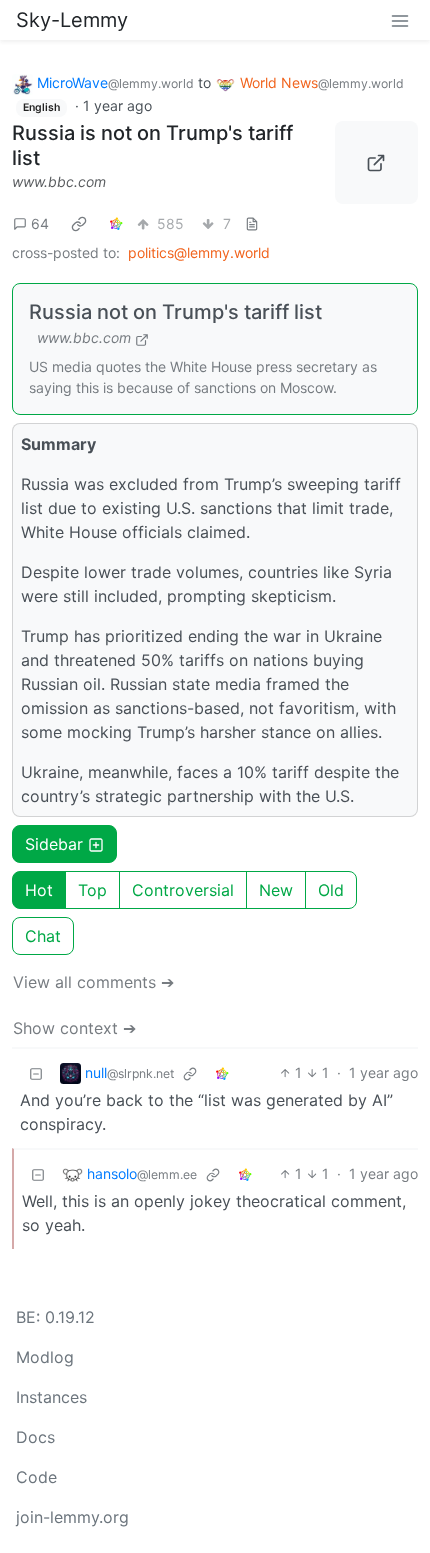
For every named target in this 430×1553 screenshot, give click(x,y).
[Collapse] (36, 1072)
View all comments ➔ (93, 982)
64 (40, 223)
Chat (43, 936)
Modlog (45, 1357)
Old (331, 890)
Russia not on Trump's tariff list (175, 312)
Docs (35, 1437)
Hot (39, 890)
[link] (79, 223)
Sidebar (54, 844)
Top (92, 890)
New (276, 890)
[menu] (400, 20)
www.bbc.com (59, 181)
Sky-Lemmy (72, 20)
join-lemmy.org (72, 1517)
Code (36, 1477)
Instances (51, 1397)
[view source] (252, 223)
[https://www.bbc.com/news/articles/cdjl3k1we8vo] (377, 163)
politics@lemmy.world (199, 252)
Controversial (183, 890)
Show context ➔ (74, 1028)
